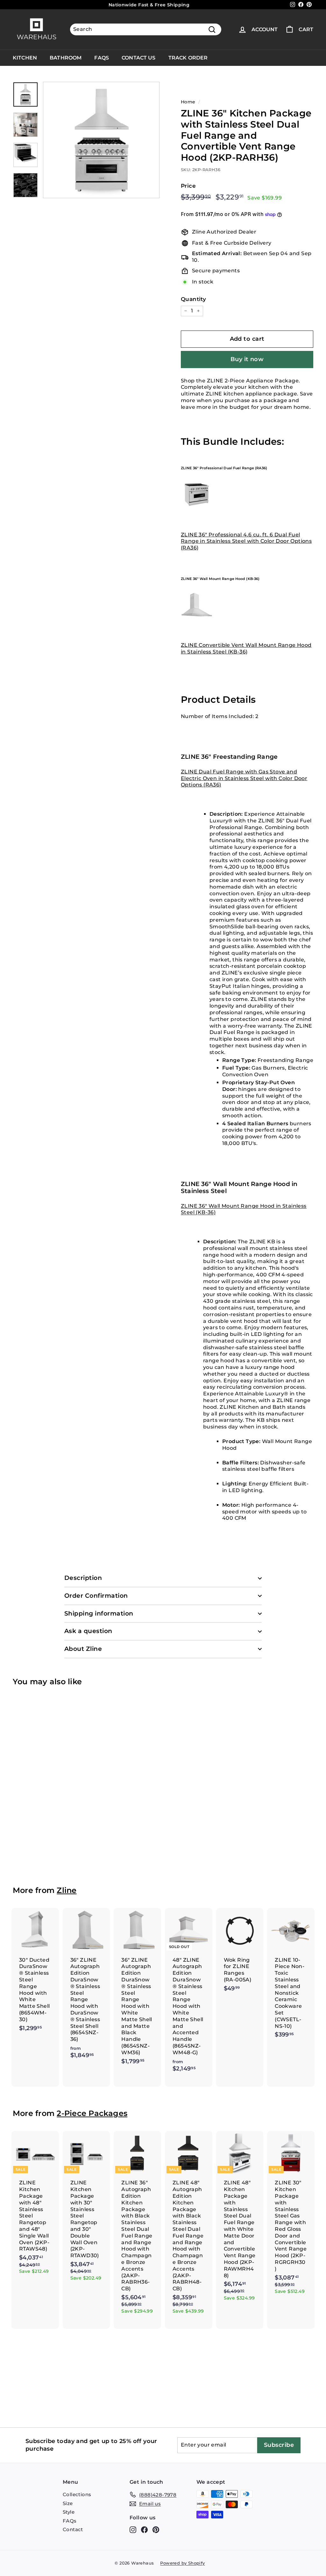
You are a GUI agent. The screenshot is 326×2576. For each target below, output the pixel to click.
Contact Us (139, 58)
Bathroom (66, 58)
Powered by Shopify (182, 2563)
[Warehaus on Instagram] (133, 2530)
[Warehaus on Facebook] (144, 2530)
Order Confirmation (96, 1596)
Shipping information (99, 1613)
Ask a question (88, 1631)
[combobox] (146, 29)
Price (188, 186)
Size (68, 2503)
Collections (77, 2494)
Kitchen (25, 58)
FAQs (102, 58)
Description (83, 1578)
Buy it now (247, 359)
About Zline (83, 1649)
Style (69, 2512)
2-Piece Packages (92, 2113)
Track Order (188, 58)
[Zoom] (101, 140)
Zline (67, 1890)
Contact (73, 2529)
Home (188, 102)
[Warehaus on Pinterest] (156, 2530)
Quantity (193, 299)
